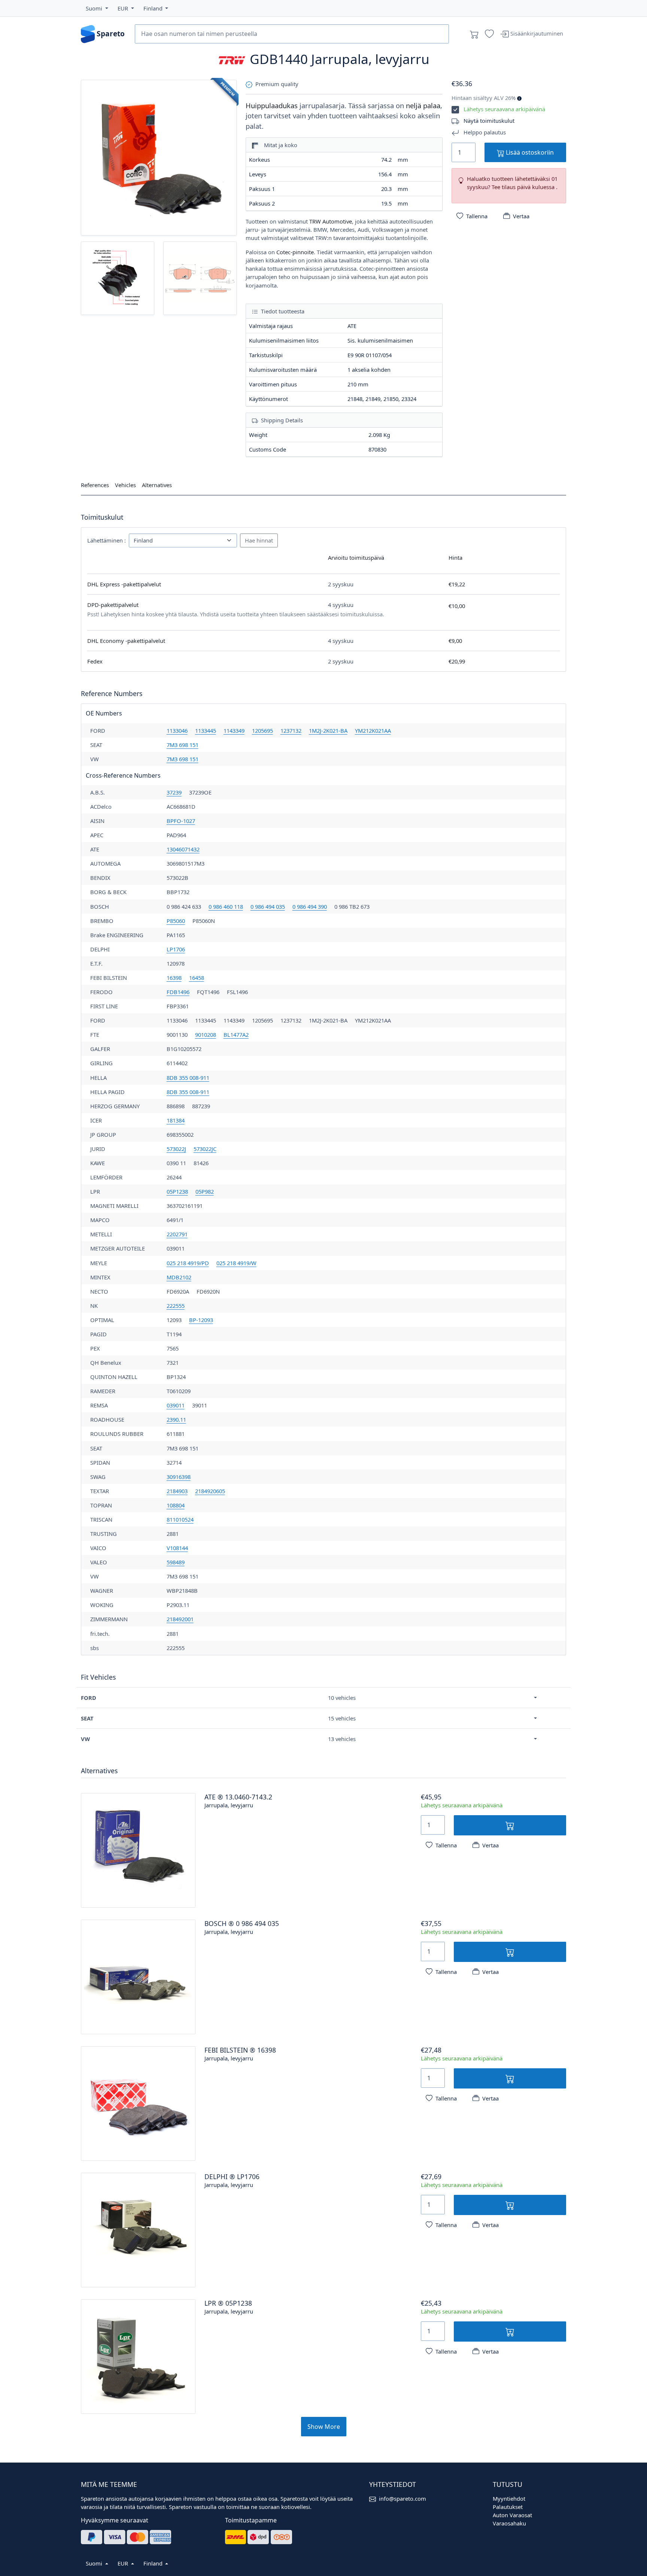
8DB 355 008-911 (188, 1078)
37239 (174, 792)
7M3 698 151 (183, 745)
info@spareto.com (403, 2498)
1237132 (291, 730)
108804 (176, 1505)
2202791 (177, 1234)
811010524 (180, 1519)
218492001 (180, 1619)
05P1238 (177, 1191)
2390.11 (176, 1419)
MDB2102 (179, 1277)
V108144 (177, 1548)
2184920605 (210, 1491)
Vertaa (521, 216)
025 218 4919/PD (188, 1263)
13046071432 (183, 849)
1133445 (206, 730)
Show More (324, 2427)
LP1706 (176, 949)
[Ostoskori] (474, 34)
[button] (97, 8)
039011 (176, 1405)
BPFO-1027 (181, 821)
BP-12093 (201, 1320)
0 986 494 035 (268, 906)
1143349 (234, 730)
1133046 (177, 730)
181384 (176, 1120)
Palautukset (508, 2507)
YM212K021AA (373, 730)
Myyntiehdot (509, 2498)
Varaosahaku (509, 2523)
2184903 (177, 1491)
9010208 (206, 1035)
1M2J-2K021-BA (328, 730)
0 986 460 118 (226, 906)
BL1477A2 (236, 1035)
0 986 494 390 (310, 906)
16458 (197, 978)
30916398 (179, 1477)
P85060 (176, 921)
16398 (174, 978)
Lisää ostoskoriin (529, 152)
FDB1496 (178, 992)
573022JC (205, 1149)
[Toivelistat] (489, 34)
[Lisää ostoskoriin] (510, 1825)
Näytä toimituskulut (489, 121)
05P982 (205, 1191)
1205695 (262, 730)
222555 (176, 1306)
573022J (176, 1149)
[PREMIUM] (159, 157)
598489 (176, 1562)
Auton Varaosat (512, 2515)
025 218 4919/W (236, 1263)
